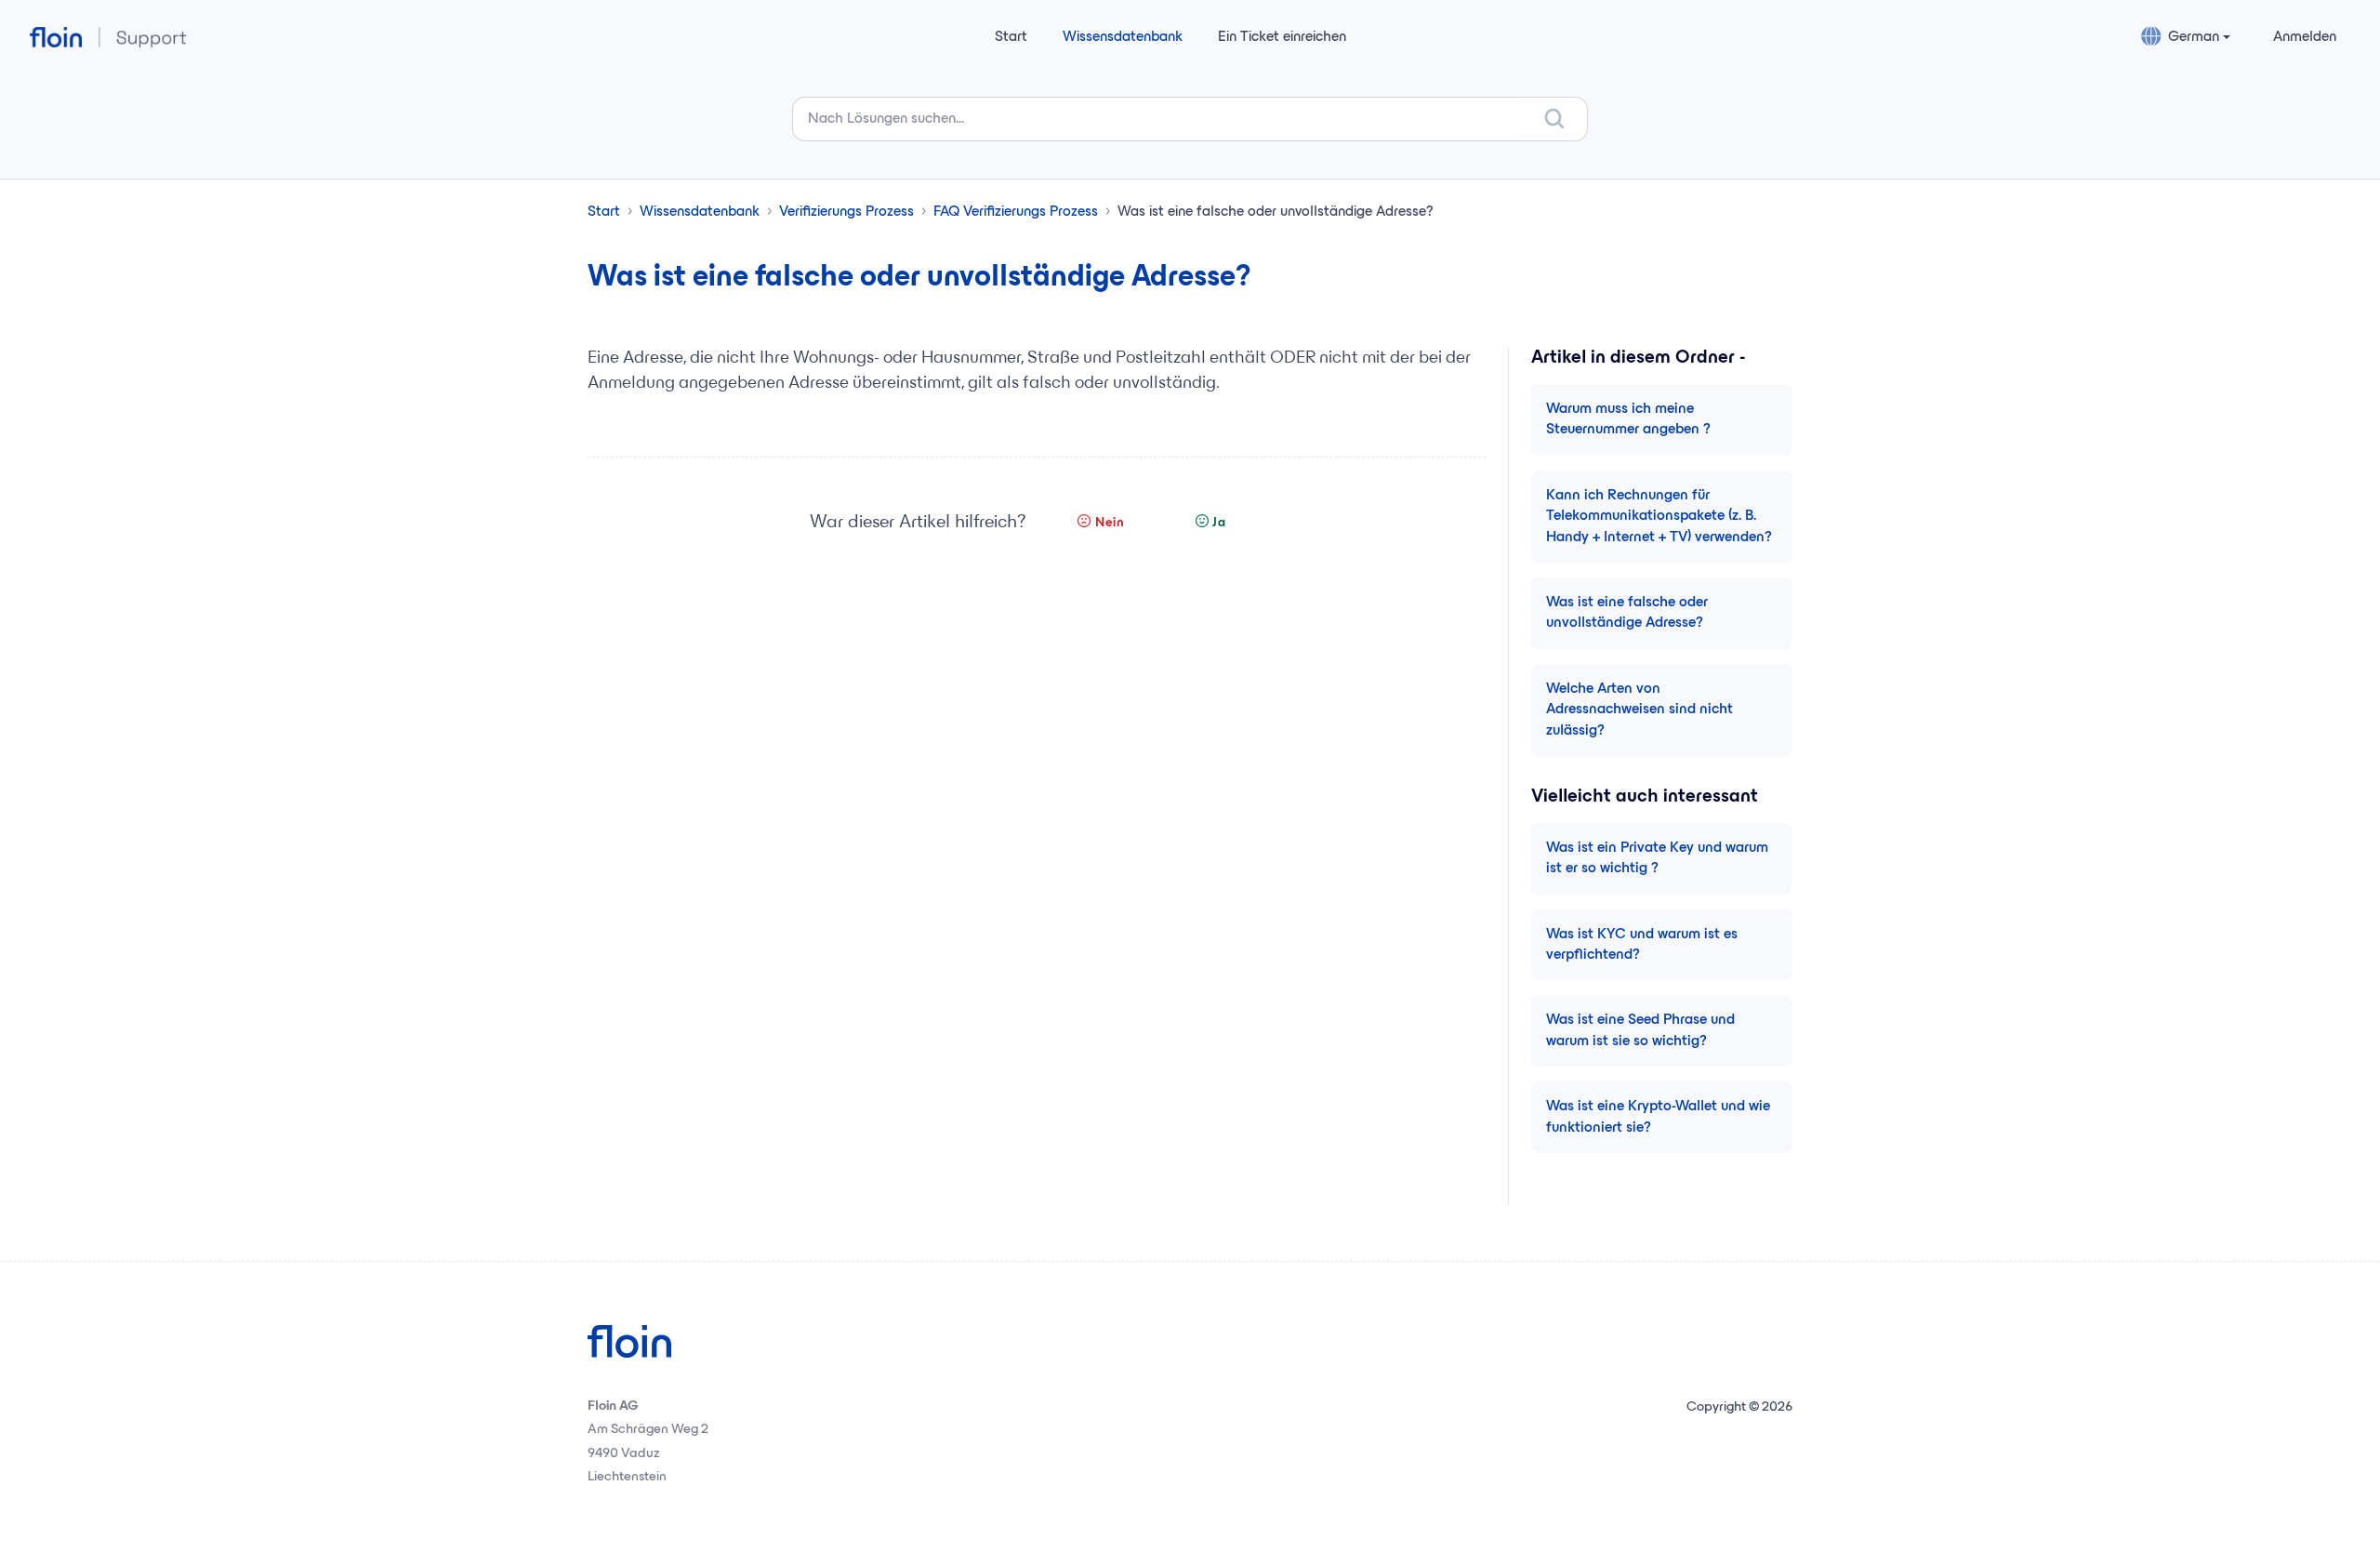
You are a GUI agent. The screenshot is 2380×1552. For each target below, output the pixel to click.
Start (1011, 37)
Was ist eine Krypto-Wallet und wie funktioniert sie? (1658, 1117)
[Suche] (1555, 119)
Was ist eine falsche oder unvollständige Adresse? (1627, 613)
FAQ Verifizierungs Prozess (1016, 212)
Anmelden (2305, 37)
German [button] (2194, 37)
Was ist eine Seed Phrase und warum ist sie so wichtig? (1640, 1030)
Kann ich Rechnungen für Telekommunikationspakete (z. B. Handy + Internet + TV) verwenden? (1659, 517)
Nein (1110, 523)
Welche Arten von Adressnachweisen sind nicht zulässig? (1640, 710)
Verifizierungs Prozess (846, 212)
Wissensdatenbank (1123, 37)
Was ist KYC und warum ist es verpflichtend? (1642, 945)
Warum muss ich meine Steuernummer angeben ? (1628, 419)
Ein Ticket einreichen (1282, 37)
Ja (1219, 523)
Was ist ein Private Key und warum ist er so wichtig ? (1657, 858)
